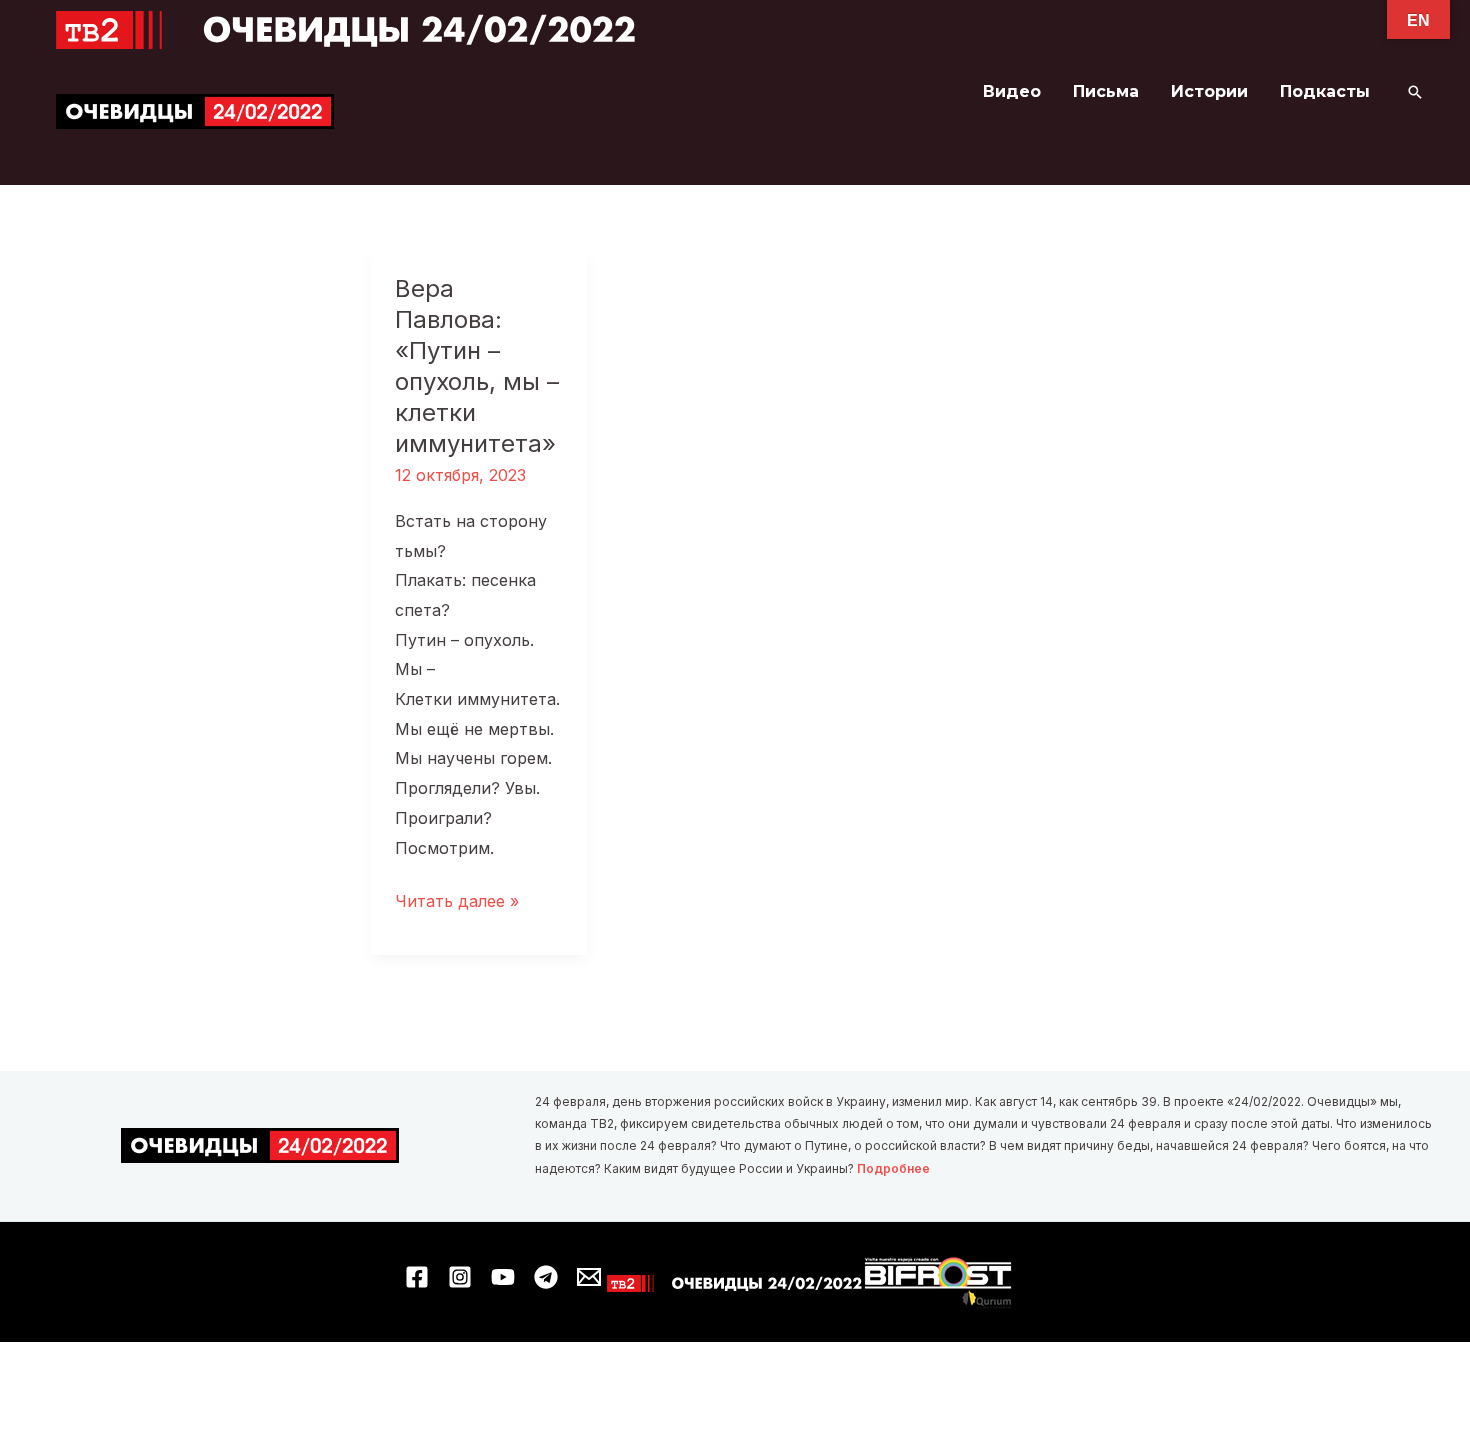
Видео (1012, 91)
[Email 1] (589, 1277)
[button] (1415, 92)
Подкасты (1325, 91)
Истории (1209, 91)
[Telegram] (546, 1277)
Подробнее (893, 1168)
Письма (1106, 91)
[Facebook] (417, 1277)
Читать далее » (457, 903)
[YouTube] (503, 1277)
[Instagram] (460, 1277)
